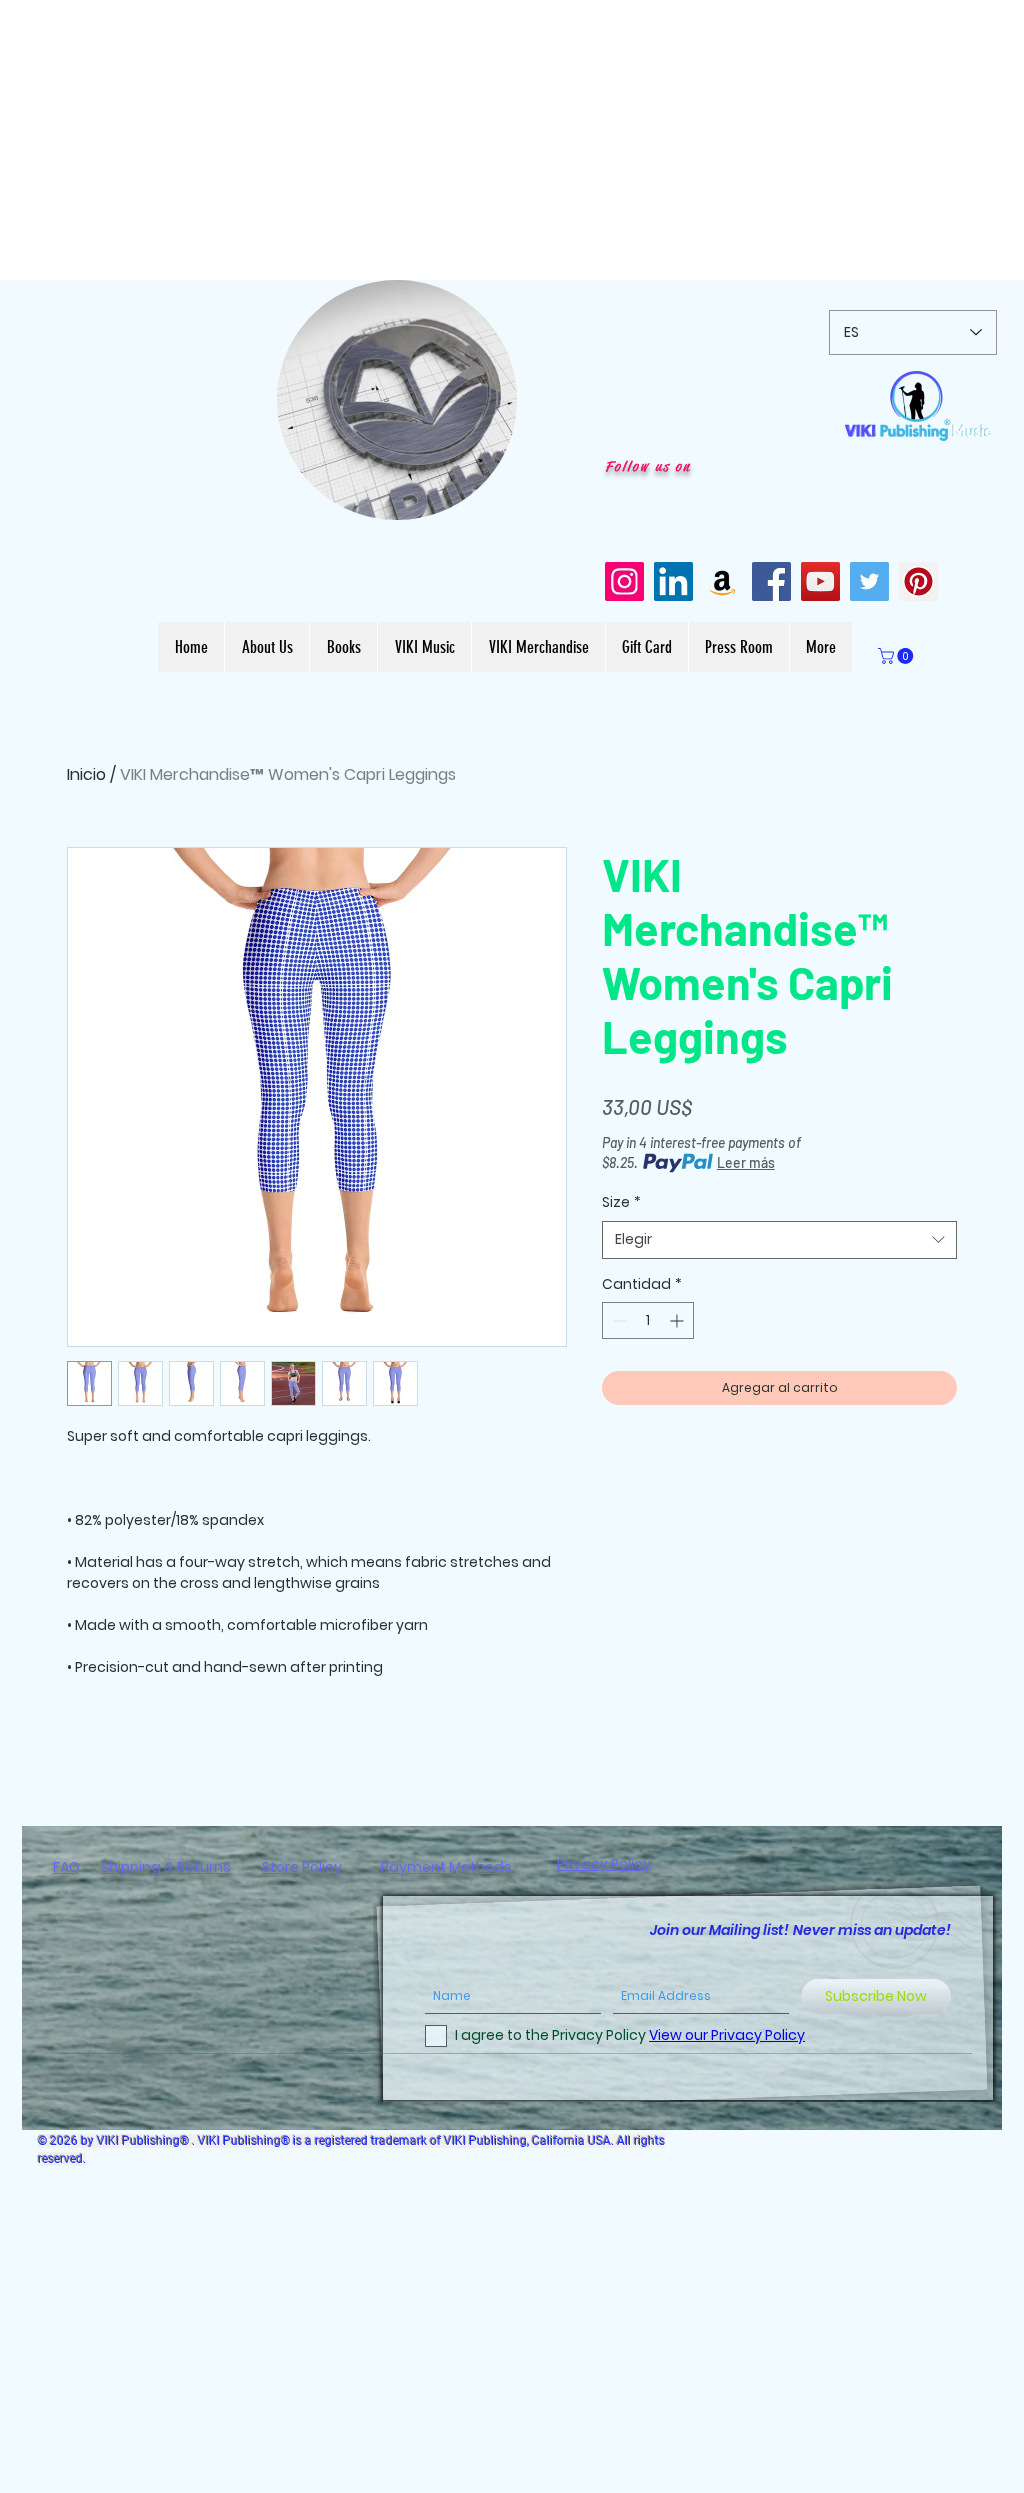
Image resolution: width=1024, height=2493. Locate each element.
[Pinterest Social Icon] (918, 581)
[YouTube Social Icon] (820, 581)
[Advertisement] (512, 140)
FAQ (66, 1867)
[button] (491, 498)
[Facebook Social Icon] (771, 581)
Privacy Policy (604, 1864)
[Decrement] (617, 1320)
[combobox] (779, 1240)
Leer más (746, 1162)
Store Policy (302, 1867)
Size (621, 1202)
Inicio (86, 774)
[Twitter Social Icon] (869, 581)
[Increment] (678, 1320)
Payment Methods (446, 1867)
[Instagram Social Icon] (624, 581)
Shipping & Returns (166, 1867)
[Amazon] (722, 581)
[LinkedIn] (673, 581)
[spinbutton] (648, 1320)
